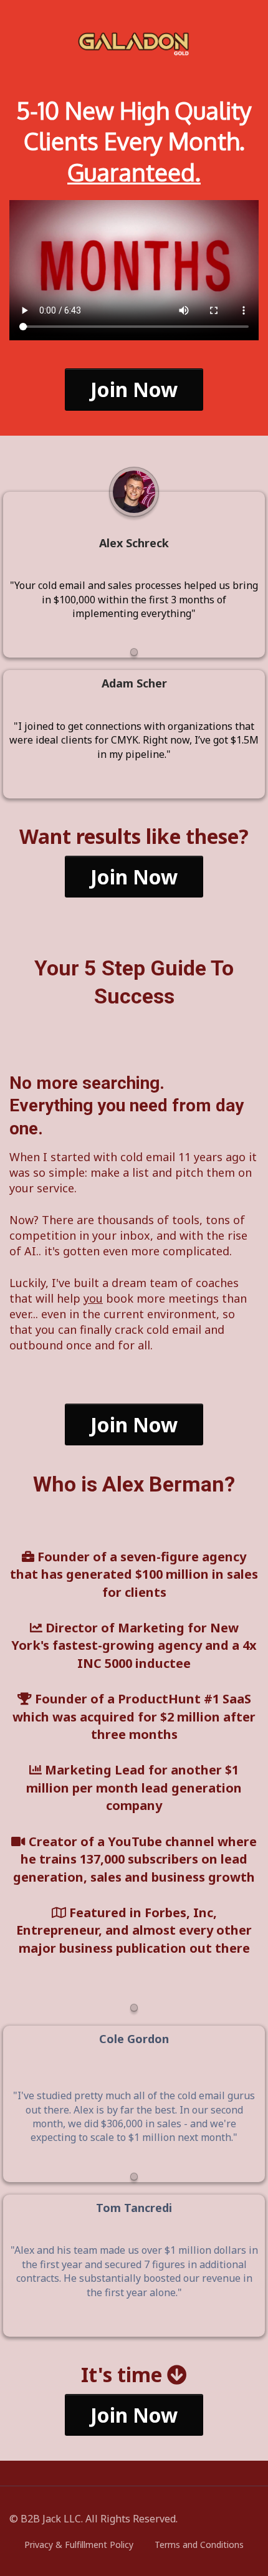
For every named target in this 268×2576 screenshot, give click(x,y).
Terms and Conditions (199, 2545)
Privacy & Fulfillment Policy (79, 2545)
